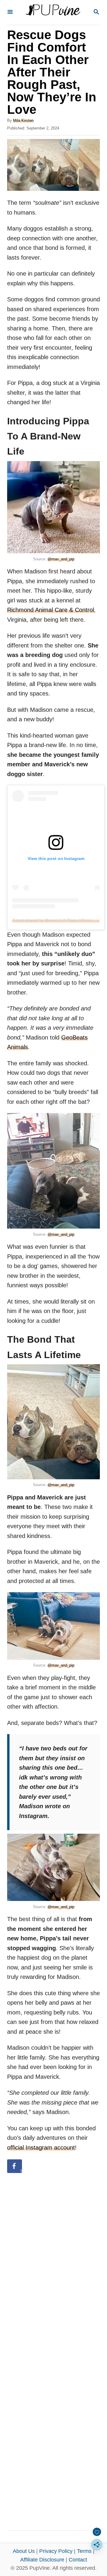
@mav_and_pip (61, 559)
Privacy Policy (56, 2551)
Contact (78, 2560)
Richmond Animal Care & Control (51, 610)
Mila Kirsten (23, 120)
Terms (84, 2551)
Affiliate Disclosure (42, 2560)
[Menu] (10, 12)
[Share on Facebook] (15, 2166)
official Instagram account (41, 2148)
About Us (24, 2551)
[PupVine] (53, 12)
